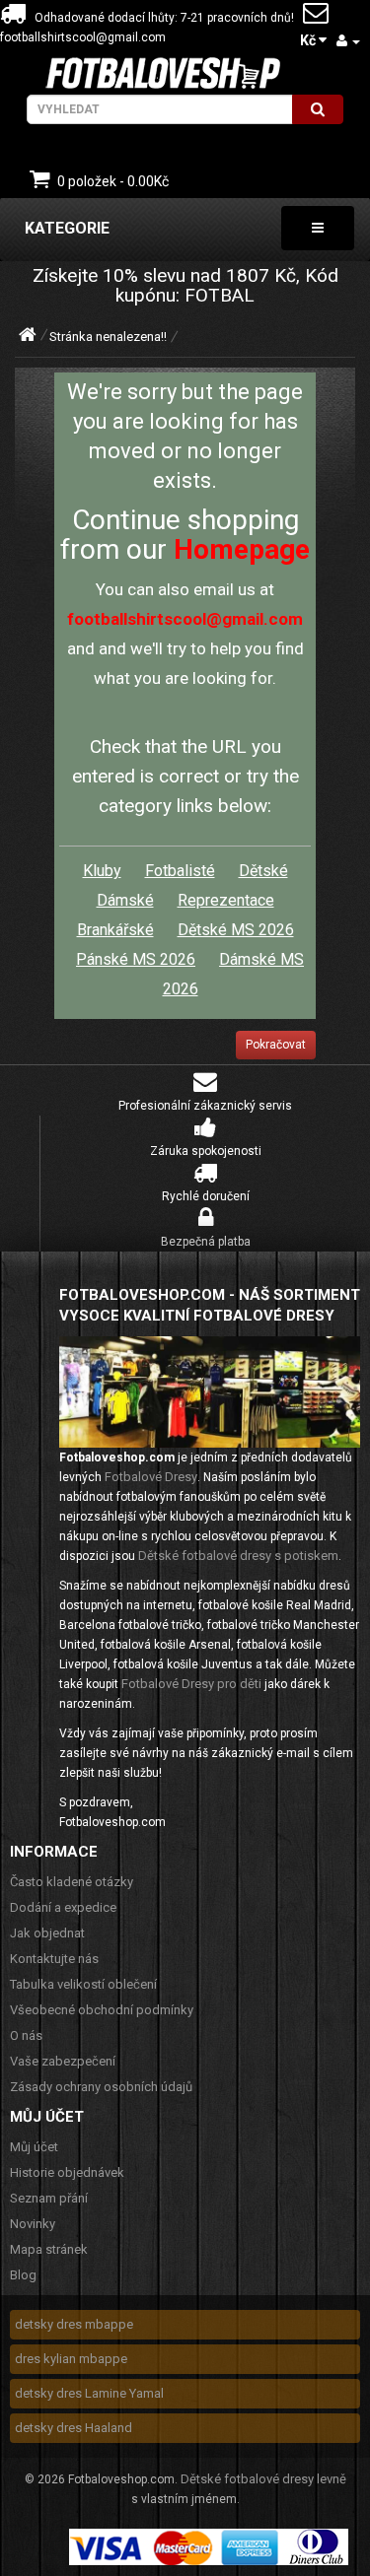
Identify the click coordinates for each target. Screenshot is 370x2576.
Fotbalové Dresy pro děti (191, 1684)
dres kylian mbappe (71, 2359)
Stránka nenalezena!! (108, 337)
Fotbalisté (180, 871)
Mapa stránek (49, 2249)
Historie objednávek (67, 2172)
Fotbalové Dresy (151, 1477)
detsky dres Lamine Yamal (89, 2393)
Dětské (263, 871)
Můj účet (34, 2147)
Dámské (125, 900)
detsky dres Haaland (74, 2428)
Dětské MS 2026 (236, 930)
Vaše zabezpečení (63, 2061)
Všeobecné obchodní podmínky (102, 2010)
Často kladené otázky (72, 1882)
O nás (26, 2035)
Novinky (33, 2224)
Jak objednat (47, 1933)
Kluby (102, 871)
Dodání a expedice (63, 1907)
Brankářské (115, 930)
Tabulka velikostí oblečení (83, 1984)
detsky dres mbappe (74, 2324)
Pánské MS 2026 (136, 959)
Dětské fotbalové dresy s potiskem (238, 1556)
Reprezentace (226, 900)
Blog (23, 2275)
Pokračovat (276, 1045)
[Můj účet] (348, 41)
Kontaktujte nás (54, 1959)
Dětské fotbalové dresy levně (263, 2479)
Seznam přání (49, 2198)
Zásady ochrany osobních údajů (101, 2087)
